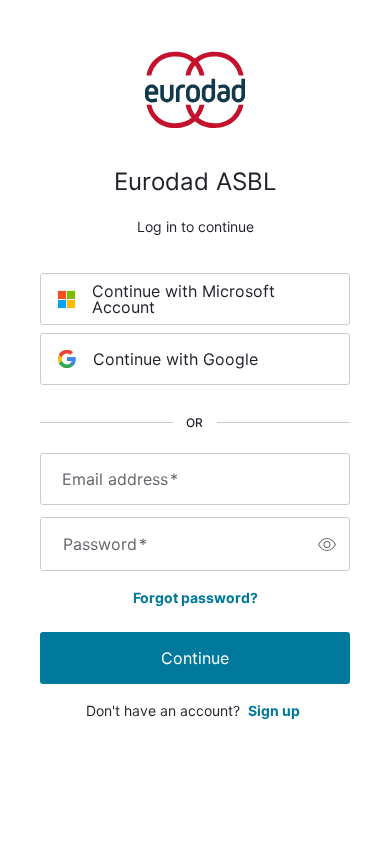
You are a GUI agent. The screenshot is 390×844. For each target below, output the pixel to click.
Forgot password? (195, 597)
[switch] (327, 544)
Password (105, 544)
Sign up (274, 710)
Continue (195, 658)
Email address (120, 479)
